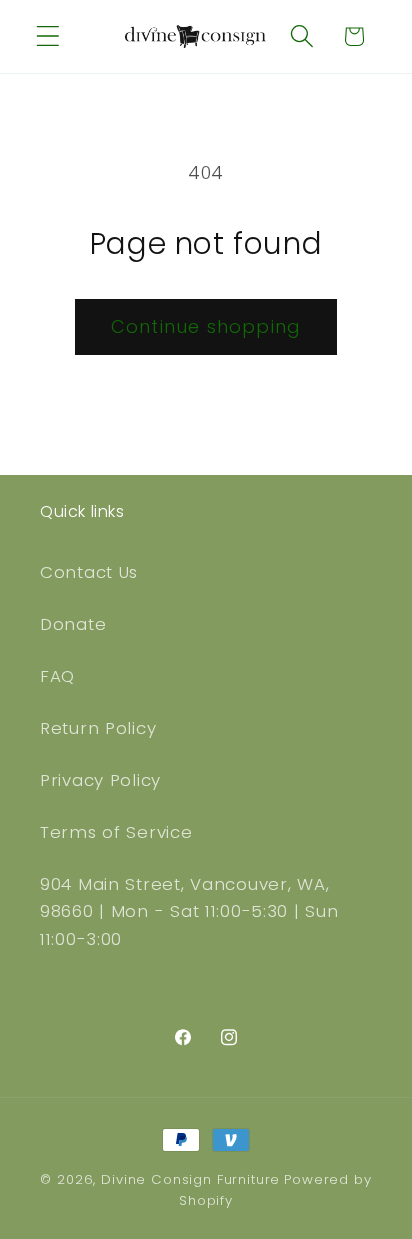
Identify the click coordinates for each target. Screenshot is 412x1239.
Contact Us (89, 572)
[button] (48, 36)
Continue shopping (206, 326)
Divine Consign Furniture (190, 1179)
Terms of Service (116, 832)
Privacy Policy (100, 780)
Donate (73, 624)
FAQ (57, 676)
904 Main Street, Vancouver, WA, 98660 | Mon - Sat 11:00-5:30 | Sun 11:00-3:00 (189, 912)
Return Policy (98, 728)
